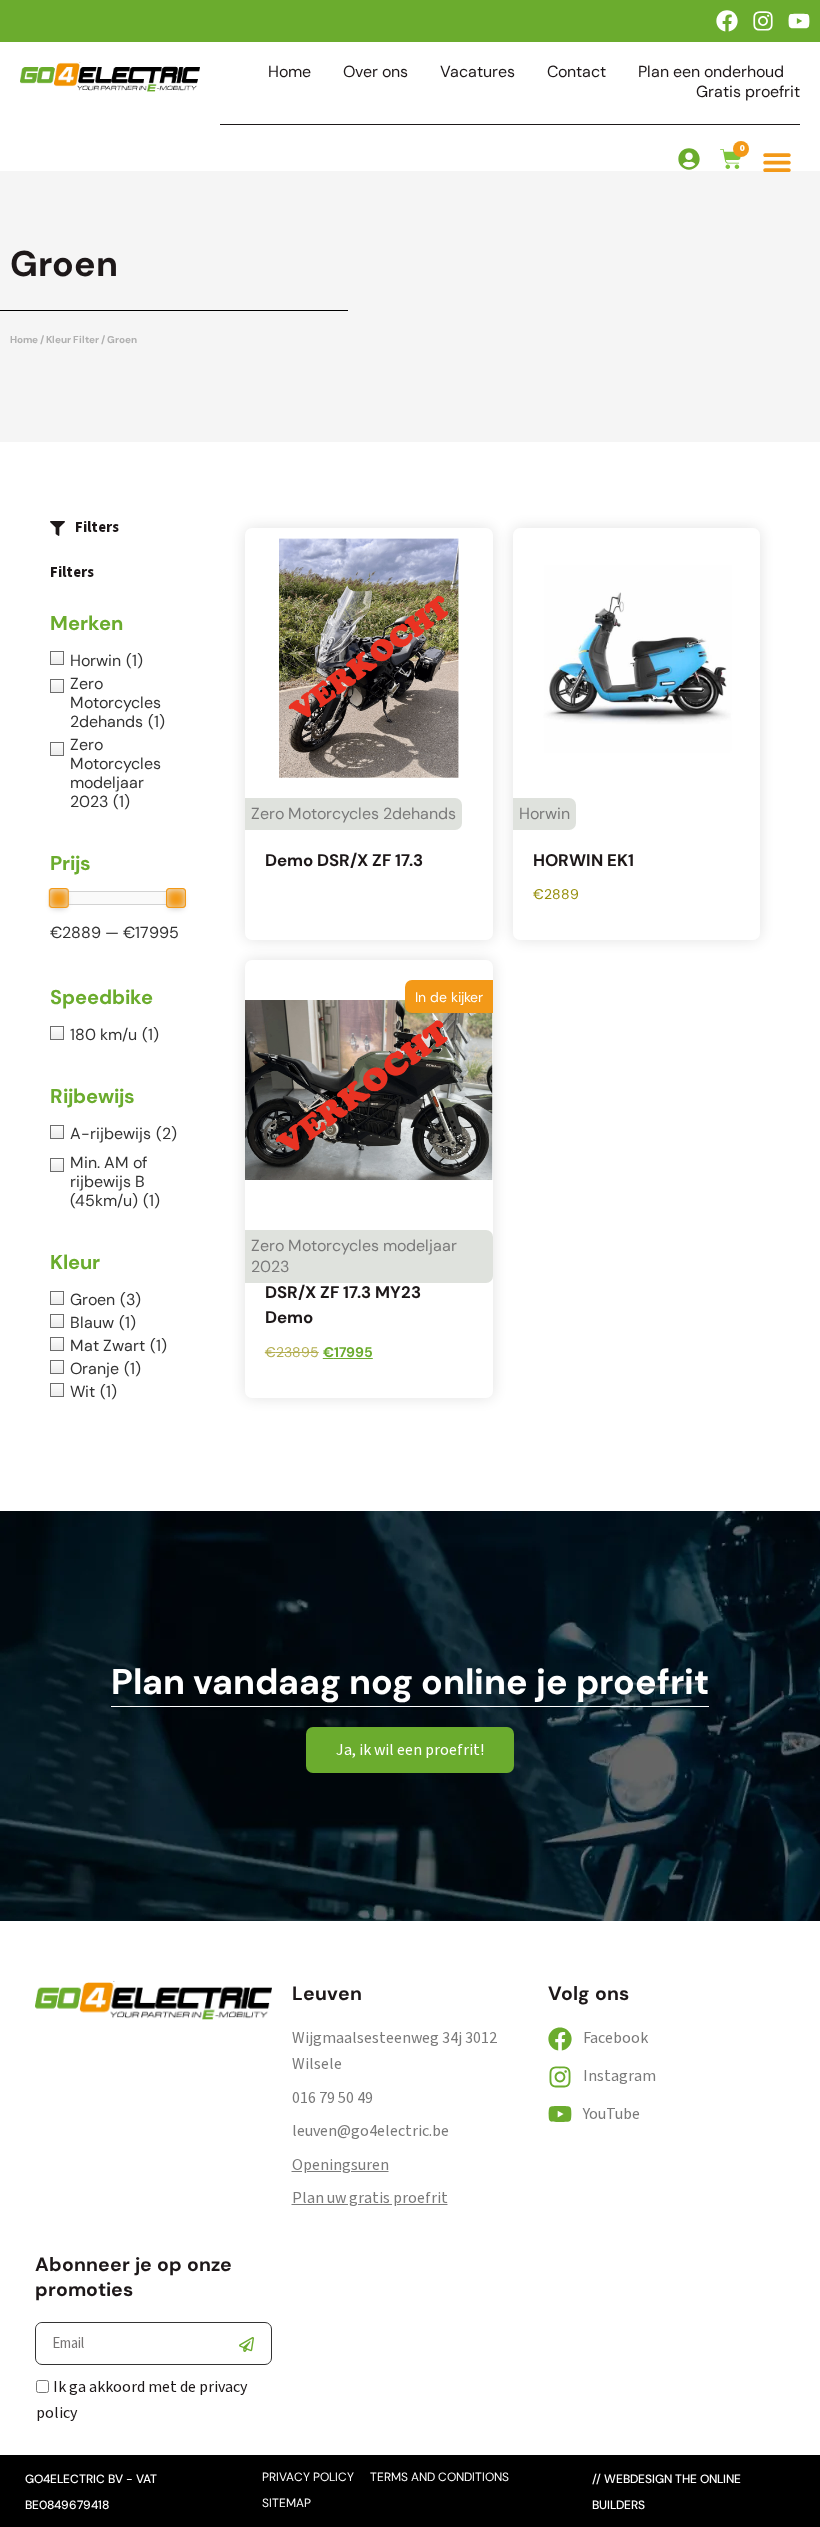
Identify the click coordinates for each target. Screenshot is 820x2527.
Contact (576, 72)
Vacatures (477, 72)
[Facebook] (727, 21)
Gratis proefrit (748, 92)
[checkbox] (117, 660)
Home (289, 72)
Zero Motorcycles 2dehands (353, 813)
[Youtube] (799, 21)
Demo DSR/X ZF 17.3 (344, 860)
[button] (777, 162)
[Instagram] (763, 21)
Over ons (375, 72)
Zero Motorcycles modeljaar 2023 (354, 1256)
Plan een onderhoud (711, 72)
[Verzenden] (246, 2344)
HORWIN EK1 (583, 860)
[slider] (59, 898)
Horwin (544, 813)
